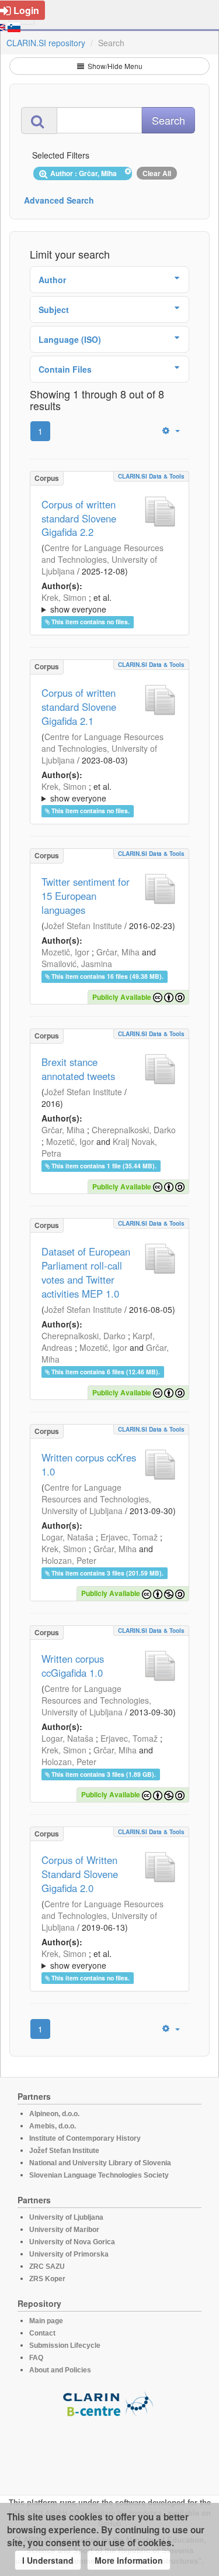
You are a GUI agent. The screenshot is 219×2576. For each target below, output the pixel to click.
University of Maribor (64, 2230)
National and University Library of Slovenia (100, 2163)
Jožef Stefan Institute (83, 926)
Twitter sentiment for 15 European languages (86, 896)
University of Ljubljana (66, 2217)
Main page (46, 2321)
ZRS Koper (47, 2279)
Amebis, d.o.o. (53, 2126)
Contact (42, 2333)
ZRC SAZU (47, 2267)
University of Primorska (69, 2254)
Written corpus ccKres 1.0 (89, 1464)
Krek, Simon (64, 597)
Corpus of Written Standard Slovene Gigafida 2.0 (80, 1874)
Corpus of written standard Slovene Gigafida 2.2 (79, 518)
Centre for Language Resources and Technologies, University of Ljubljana (102, 559)
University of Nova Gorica (72, 2242)
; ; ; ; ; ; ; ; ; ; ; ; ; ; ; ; (106, 792)
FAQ (36, 2358)
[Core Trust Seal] (110, 2451)
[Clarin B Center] (110, 2403)
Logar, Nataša (67, 1537)
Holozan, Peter (69, 1560)
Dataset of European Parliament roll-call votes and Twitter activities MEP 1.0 (86, 1272)
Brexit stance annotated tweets (78, 1069)
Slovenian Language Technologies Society (99, 2175)
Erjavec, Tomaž (129, 1537)
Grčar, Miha (118, 952)
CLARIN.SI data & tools (151, 476)
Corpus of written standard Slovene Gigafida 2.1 (79, 707)
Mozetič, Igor (65, 952)
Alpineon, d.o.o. (54, 2114)
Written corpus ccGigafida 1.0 (73, 1666)
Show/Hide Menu (114, 66)
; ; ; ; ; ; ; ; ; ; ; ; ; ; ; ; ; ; (106, 603)
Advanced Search (59, 200)
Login (26, 10)
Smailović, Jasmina (77, 964)
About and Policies (60, 2370)
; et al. (77, 603)
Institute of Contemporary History (85, 2138)
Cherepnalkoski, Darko (134, 1130)
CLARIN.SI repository (46, 43)
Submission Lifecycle (65, 2345)
